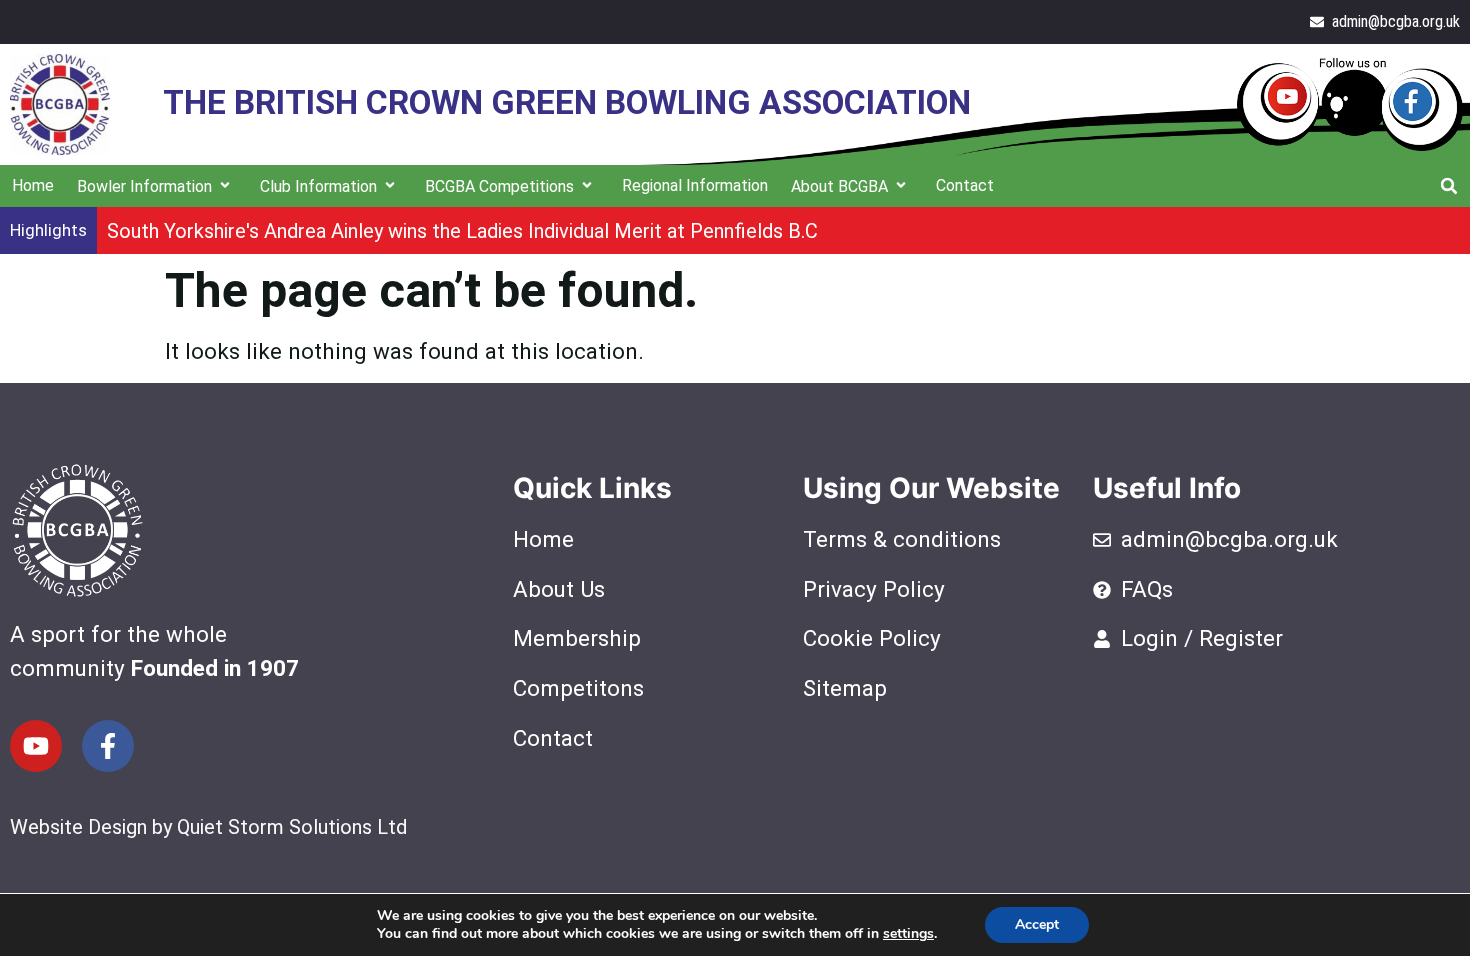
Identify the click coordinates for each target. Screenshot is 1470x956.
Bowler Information (144, 186)
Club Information (318, 186)
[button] (1449, 186)
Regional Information (695, 185)
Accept (1037, 924)
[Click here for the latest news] (1350, 104)
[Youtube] (36, 746)
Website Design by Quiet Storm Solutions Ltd (208, 827)
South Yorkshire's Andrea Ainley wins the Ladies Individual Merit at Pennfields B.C (462, 231)
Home (33, 185)
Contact (965, 185)
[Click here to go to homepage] (60, 104)
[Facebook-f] (108, 746)
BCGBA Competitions (499, 186)
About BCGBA (839, 186)
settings (908, 934)
